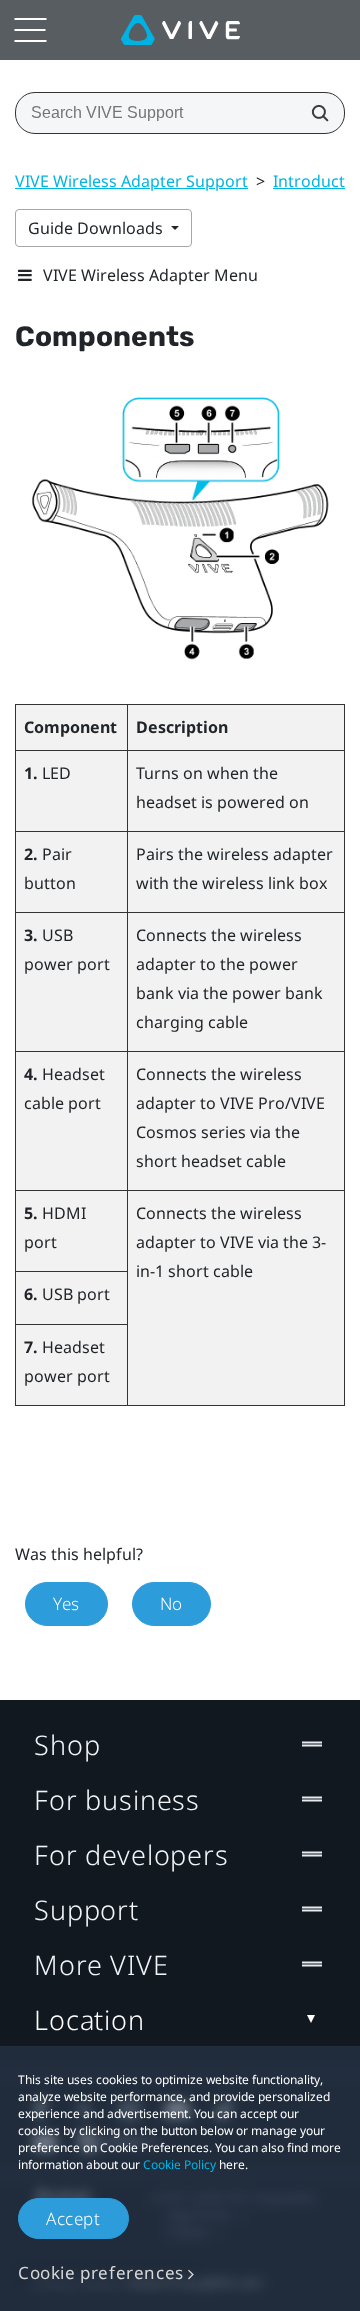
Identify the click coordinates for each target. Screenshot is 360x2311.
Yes (66, 1603)
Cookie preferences (101, 2272)
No (171, 1603)
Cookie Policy (179, 2164)
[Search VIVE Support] (314, 113)
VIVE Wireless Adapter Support (131, 181)
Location (89, 2019)
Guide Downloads (97, 228)
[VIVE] (180, 30)
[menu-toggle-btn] (30, 30)
